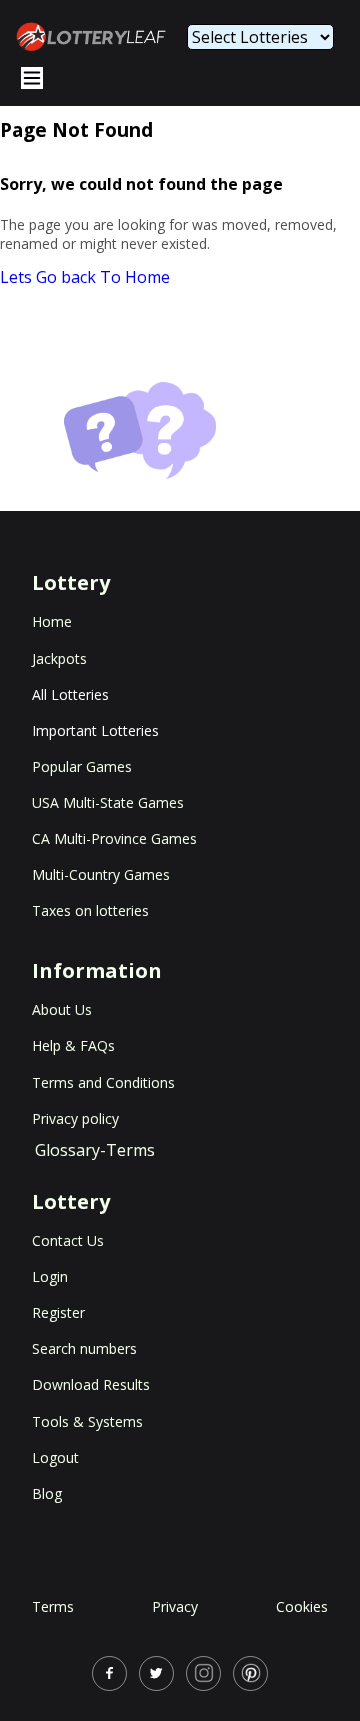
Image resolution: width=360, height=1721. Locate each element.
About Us (62, 1009)
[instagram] (203, 1673)
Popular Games (82, 766)
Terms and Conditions (103, 1082)
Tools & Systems (87, 1421)
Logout (55, 1457)
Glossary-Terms (95, 1150)
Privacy (175, 1606)
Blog (47, 1493)
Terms (53, 1606)
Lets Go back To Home (85, 277)
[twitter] (156, 1673)
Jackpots (59, 658)
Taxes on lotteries (90, 910)
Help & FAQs (73, 1045)
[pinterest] (250, 1673)
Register (58, 1312)
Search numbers (84, 1348)
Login (50, 1276)
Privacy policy (75, 1118)
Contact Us (68, 1240)
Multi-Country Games (101, 874)
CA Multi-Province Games (114, 838)
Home (52, 621)
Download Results (91, 1384)
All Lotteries (70, 694)
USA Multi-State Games (108, 802)
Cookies (302, 1606)
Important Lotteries (95, 730)
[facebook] (109, 1673)
